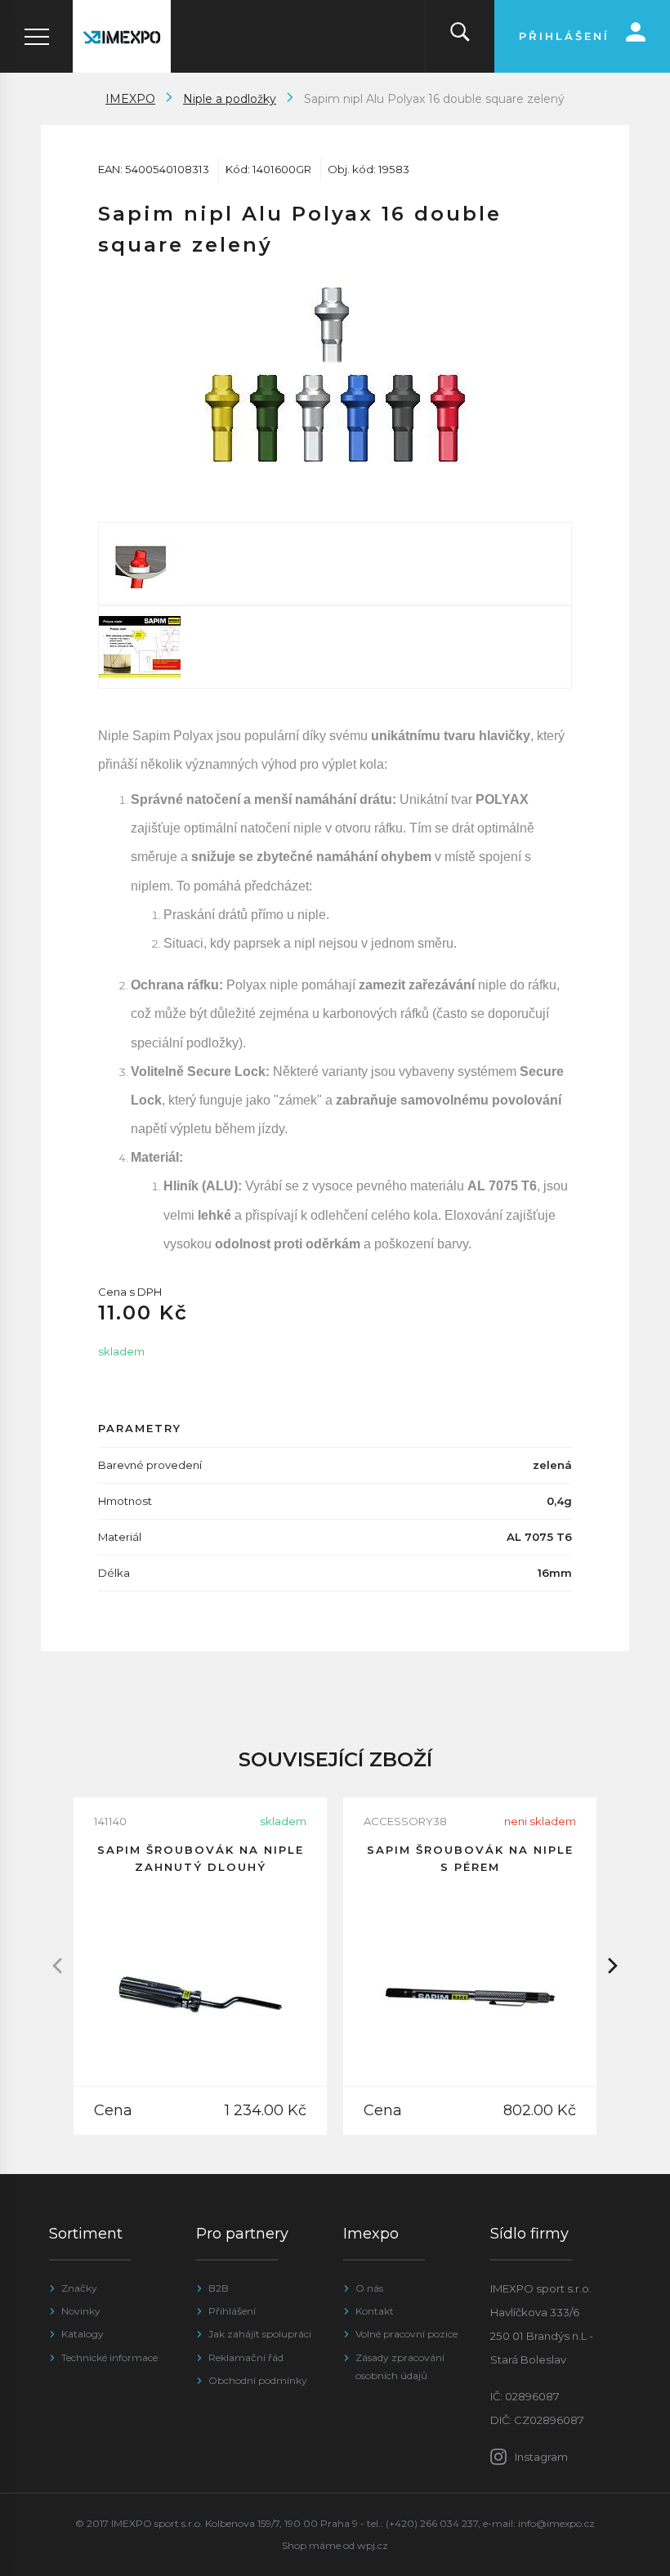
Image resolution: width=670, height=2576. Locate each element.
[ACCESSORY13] (335, 564)
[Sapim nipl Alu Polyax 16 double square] (335, 375)
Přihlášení (232, 2311)
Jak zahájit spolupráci (260, 2334)
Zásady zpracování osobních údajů (400, 2366)
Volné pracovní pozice (406, 2334)
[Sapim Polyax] (335, 647)
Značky (79, 2288)
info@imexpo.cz (556, 2523)
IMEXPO (130, 99)
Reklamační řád (246, 2357)
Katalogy (83, 2334)
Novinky (81, 2311)
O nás (369, 2288)
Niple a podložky (230, 99)
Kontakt (375, 2311)
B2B (219, 2288)
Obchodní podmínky (258, 2380)
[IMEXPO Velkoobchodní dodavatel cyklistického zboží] (122, 36)
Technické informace (109, 2357)
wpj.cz (373, 2545)
